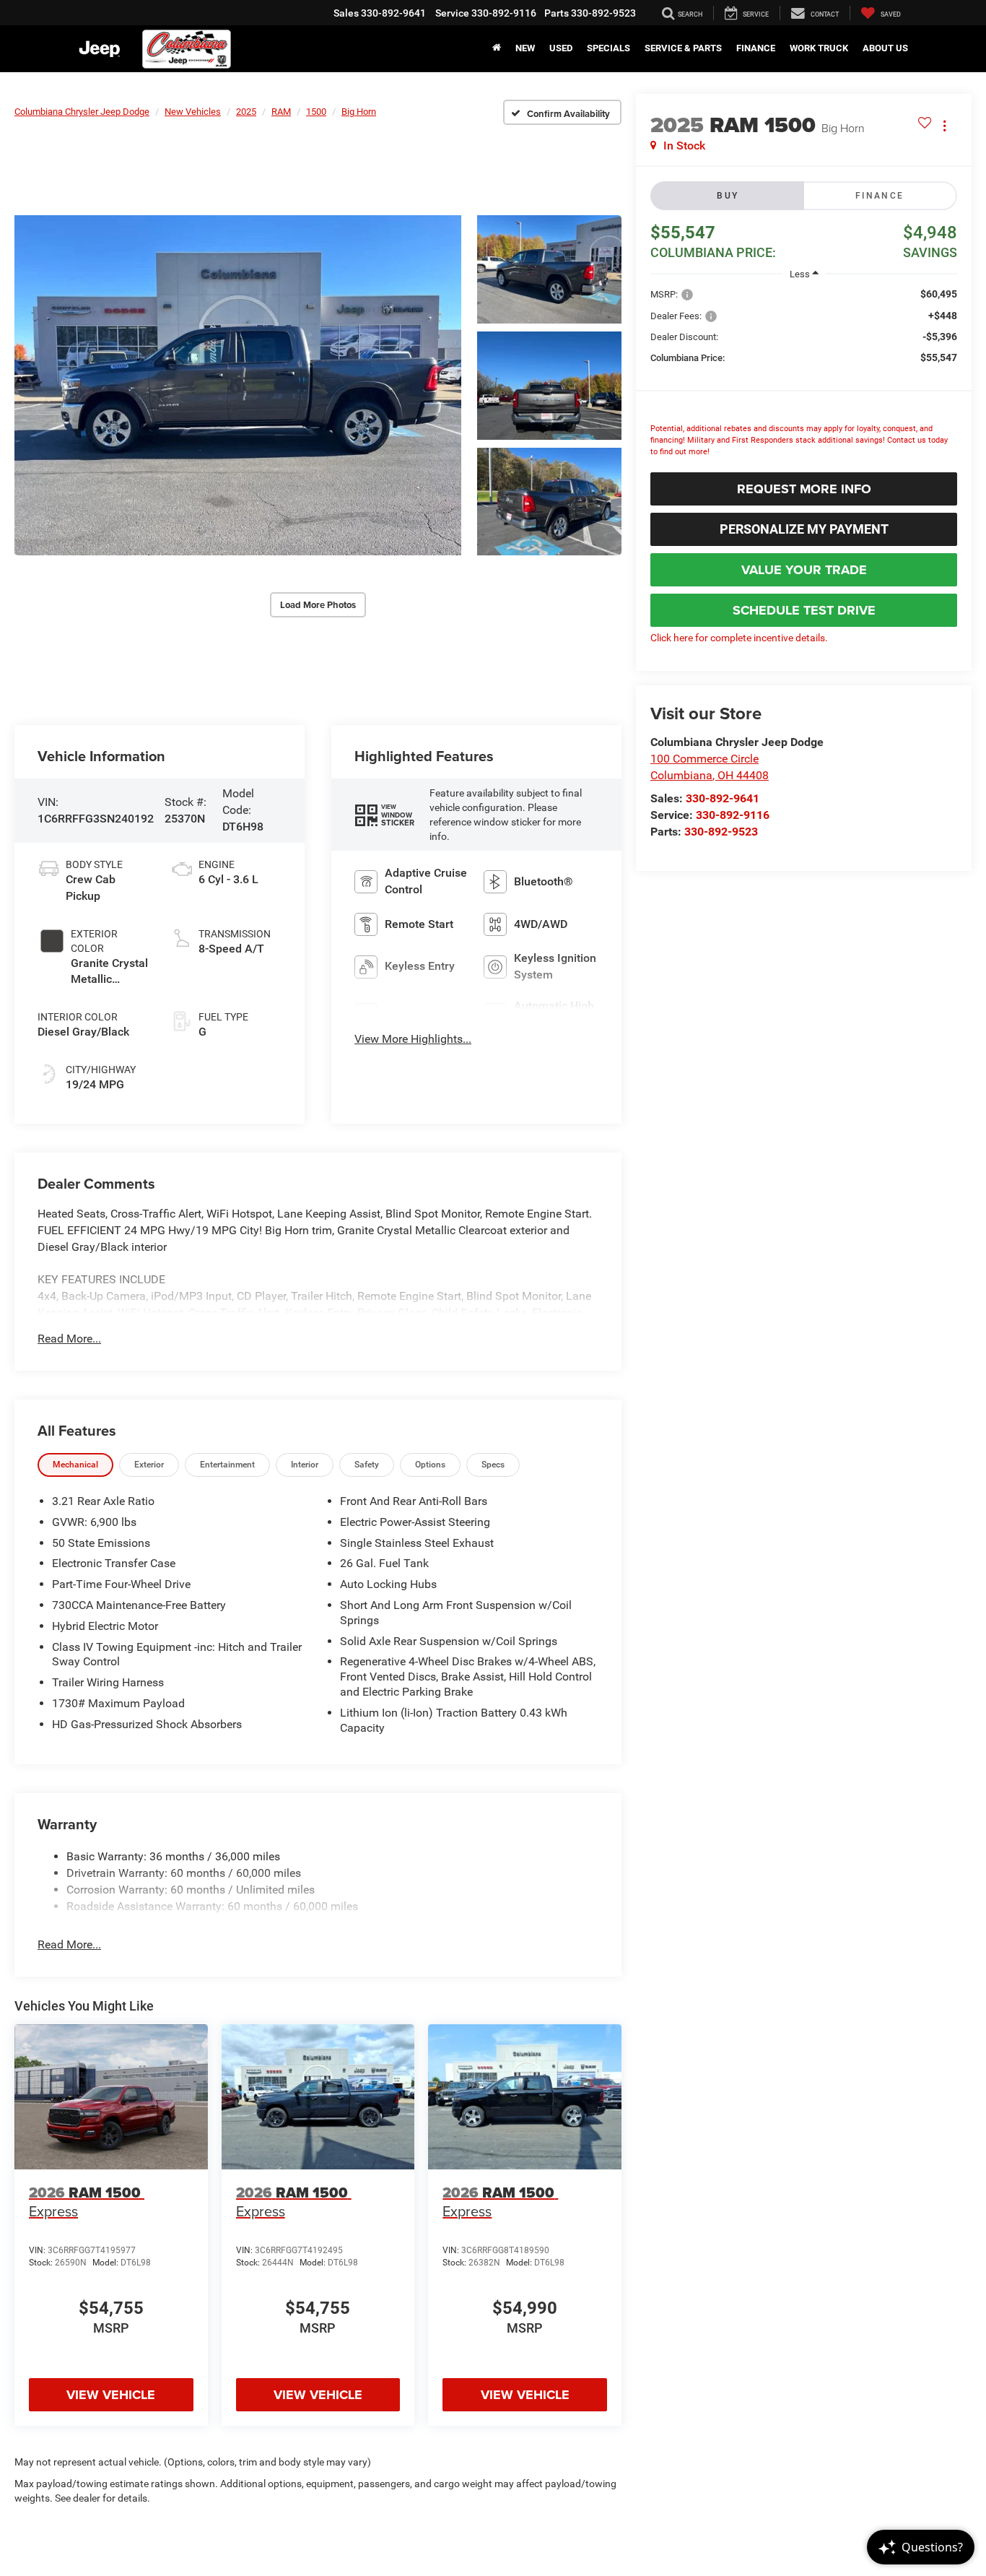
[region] (804, 376)
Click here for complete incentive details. (739, 638)
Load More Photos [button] (318, 605)
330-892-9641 (723, 798)
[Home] (497, 48)
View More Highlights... (413, 1039)
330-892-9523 (721, 832)
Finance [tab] (880, 196)
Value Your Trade (804, 570)
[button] (238, 385)
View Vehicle (111, 2395)
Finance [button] (756, 48)
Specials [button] (608, 48)
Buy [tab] (728, 196)
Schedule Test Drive (804, 610)
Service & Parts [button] (683, 48)
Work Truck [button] (819, 48)
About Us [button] (885, 48)
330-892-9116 (733, 815)
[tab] (75, 1465)
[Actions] (944, 125)
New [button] (525, 48)
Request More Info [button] (804, 489)
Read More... (69, 1339)
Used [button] (561, 48)
